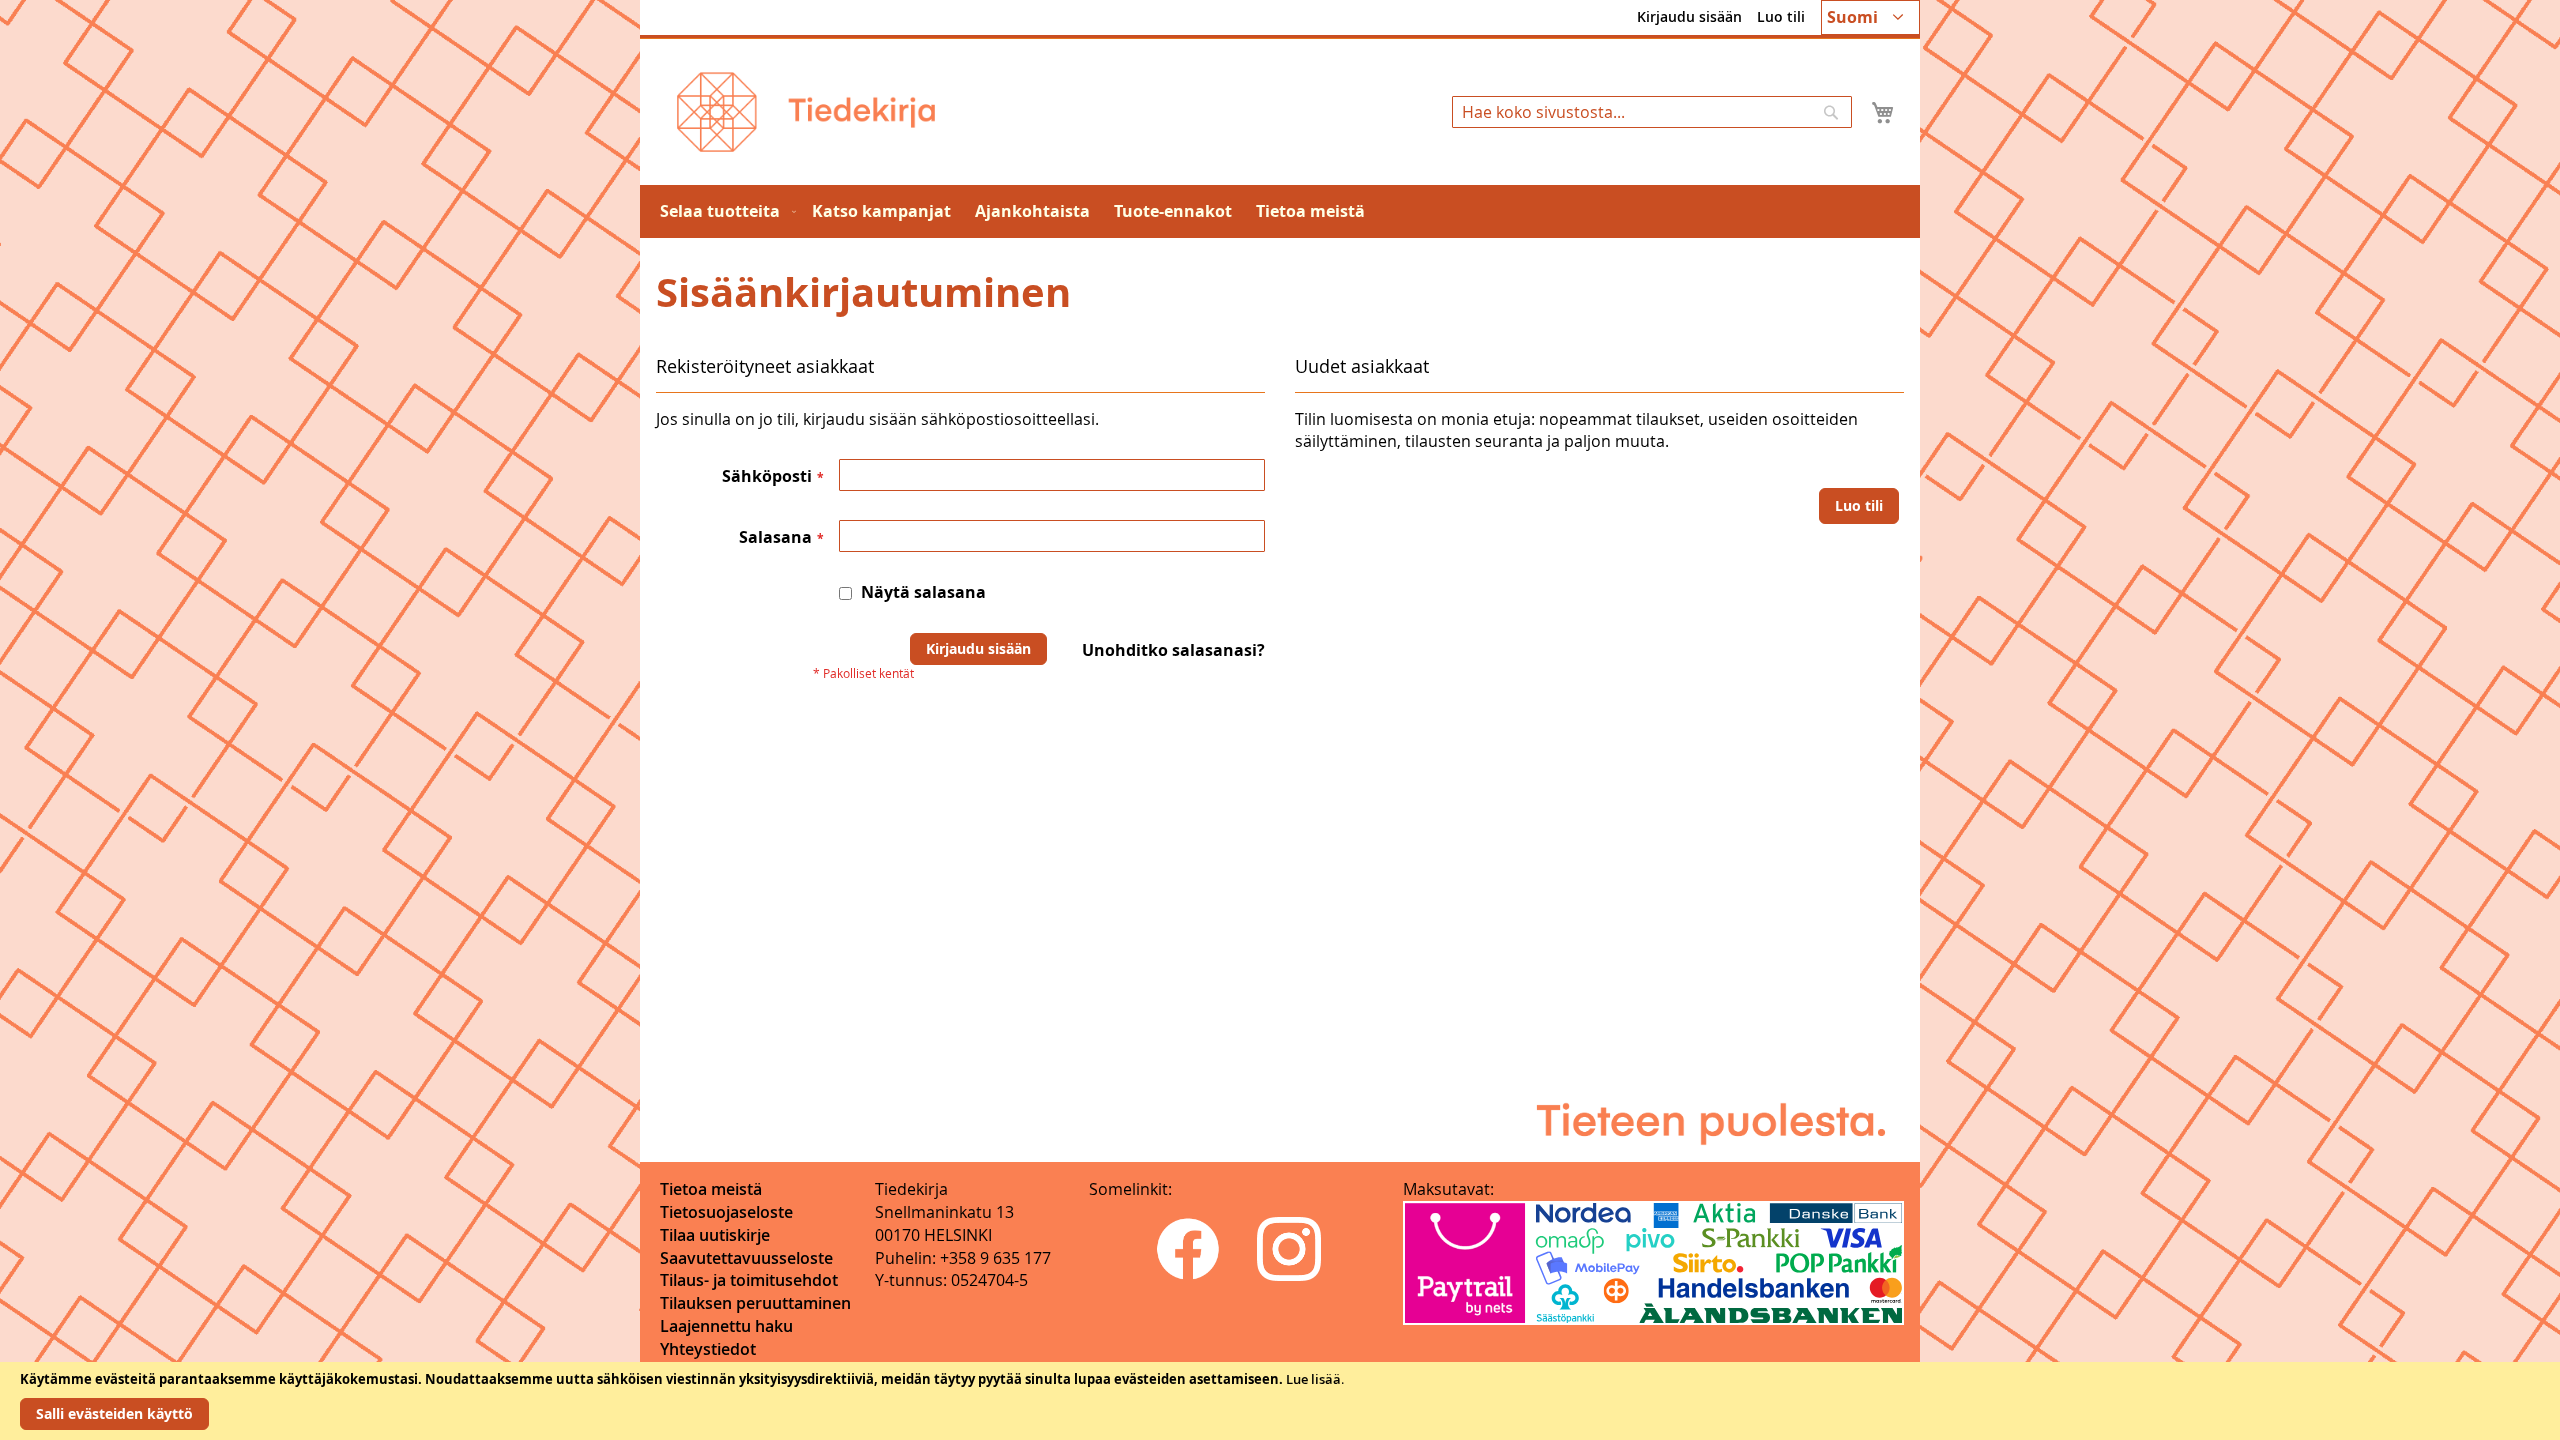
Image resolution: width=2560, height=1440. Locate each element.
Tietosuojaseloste (726, 1212)
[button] (1870, 17)
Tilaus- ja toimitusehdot (749, 1280)
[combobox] (1652, 112)
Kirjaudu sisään (1689, 16)
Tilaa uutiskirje (715, 1235)
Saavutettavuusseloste (746, 1258)
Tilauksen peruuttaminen (755, 1303)
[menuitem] (724, 211)
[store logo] (806, 112)
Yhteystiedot (708, 1349)
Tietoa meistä (711, 1189)
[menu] (1280, 211)
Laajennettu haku (726, 1326)
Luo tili (1781, 16)
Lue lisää (1313, 1379)
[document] (1280, 1401)
